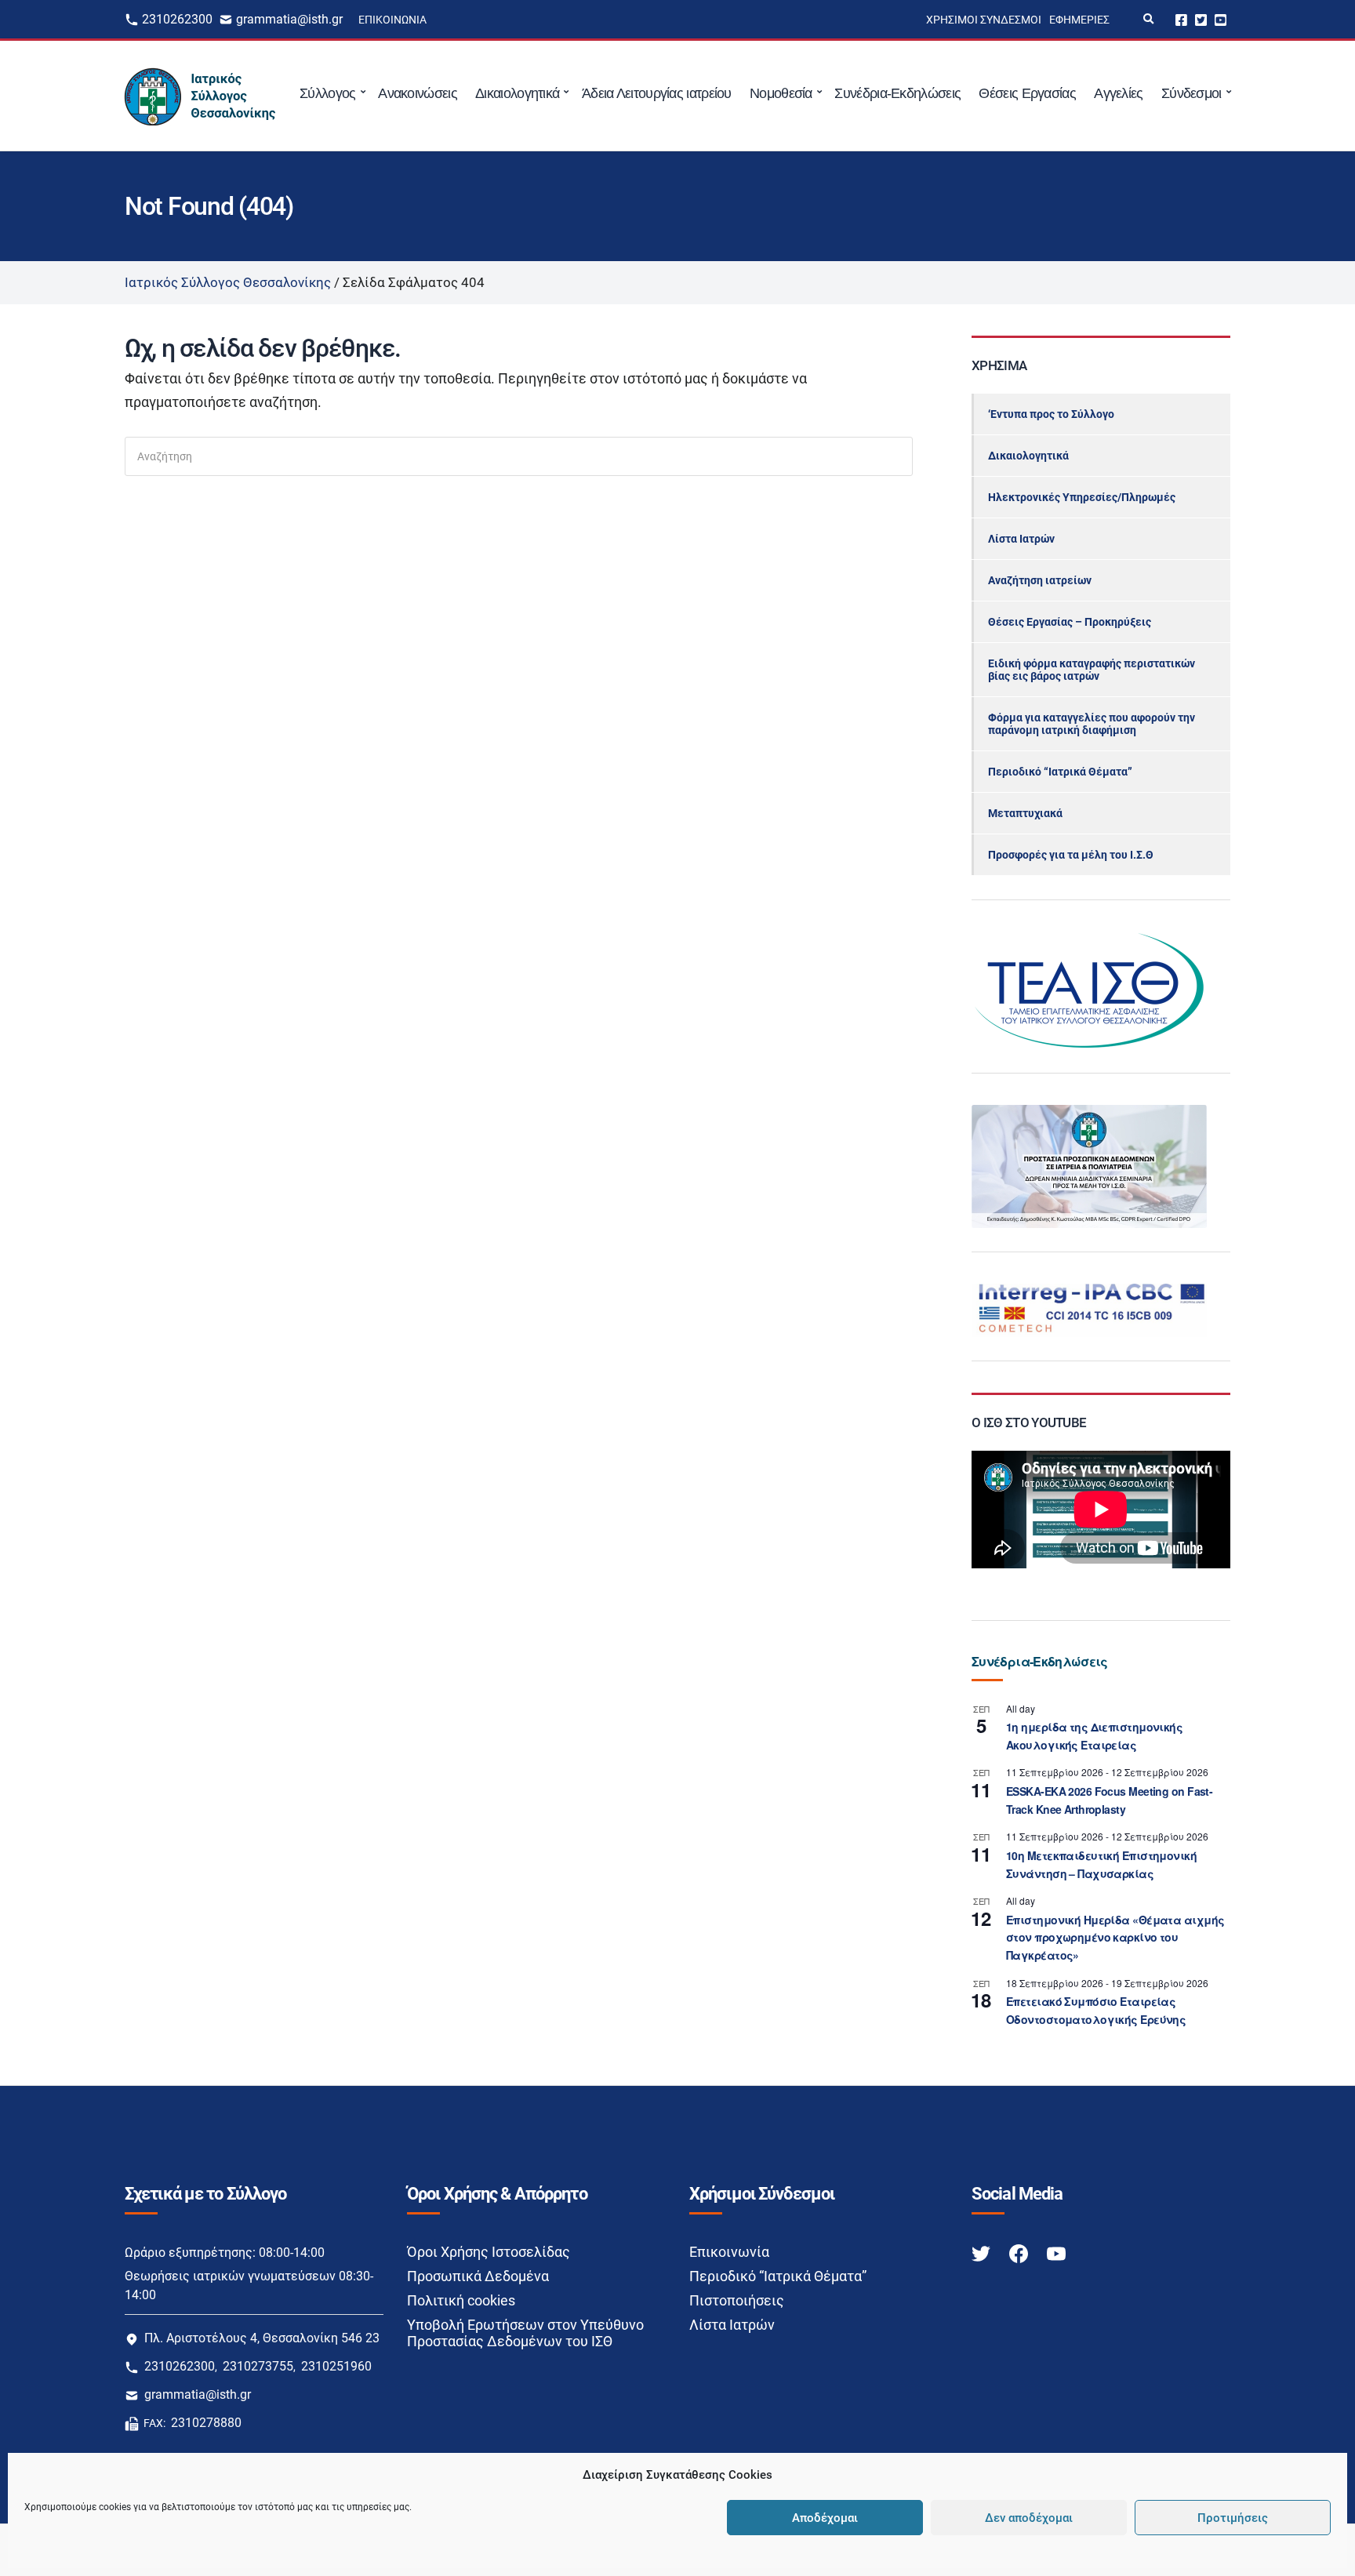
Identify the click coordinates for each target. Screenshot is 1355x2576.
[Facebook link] (1020, 2253)
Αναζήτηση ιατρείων (1040, 580)
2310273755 (258, 2366)
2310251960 (336, 2366)
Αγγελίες (1118, 93)
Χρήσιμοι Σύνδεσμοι (984, 20)
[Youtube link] (1056, 2253)
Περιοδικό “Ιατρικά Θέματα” (1060, 772)
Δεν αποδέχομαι (1029, 2518)
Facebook (1181, 19)
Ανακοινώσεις (418, 93)
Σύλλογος (327, 93)
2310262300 (177, 19)
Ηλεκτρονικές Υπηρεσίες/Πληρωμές (1082, 497)
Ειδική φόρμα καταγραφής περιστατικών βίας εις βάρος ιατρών (1092, 670)
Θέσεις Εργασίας (1027, 93)
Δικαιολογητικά (517, 93)
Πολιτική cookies (461, 2300)
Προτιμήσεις (1233, 2518)
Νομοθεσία (781, 93)
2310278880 (206, 2423)
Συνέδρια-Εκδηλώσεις (897, 93)
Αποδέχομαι (825, 2518)
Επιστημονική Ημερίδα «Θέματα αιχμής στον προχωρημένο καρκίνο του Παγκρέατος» (1115, 1937)
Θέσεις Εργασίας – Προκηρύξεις (1070, 622)
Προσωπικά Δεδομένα (478, 2276)
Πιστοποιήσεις (737, 2300)
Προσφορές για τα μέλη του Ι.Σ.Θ (1071, 855)
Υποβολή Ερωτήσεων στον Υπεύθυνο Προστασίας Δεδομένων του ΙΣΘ (525, 2333)
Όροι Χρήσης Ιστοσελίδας (489, 2252)
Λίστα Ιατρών (1021, 539)
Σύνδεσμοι (1192, 93)
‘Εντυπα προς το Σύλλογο (1051, 414)
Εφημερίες (1079, 20)
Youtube (1221, 19)
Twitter (1201, 19)
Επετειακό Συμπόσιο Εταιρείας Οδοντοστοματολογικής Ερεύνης (1096, 2010)
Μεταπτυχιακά (1025, 813)
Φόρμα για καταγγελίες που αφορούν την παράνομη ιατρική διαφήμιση (1092, 724)
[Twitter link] (983, 2253)
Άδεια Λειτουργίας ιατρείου (657, 93)
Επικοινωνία (392, 20)
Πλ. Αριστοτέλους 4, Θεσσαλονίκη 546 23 (262, 2338)
